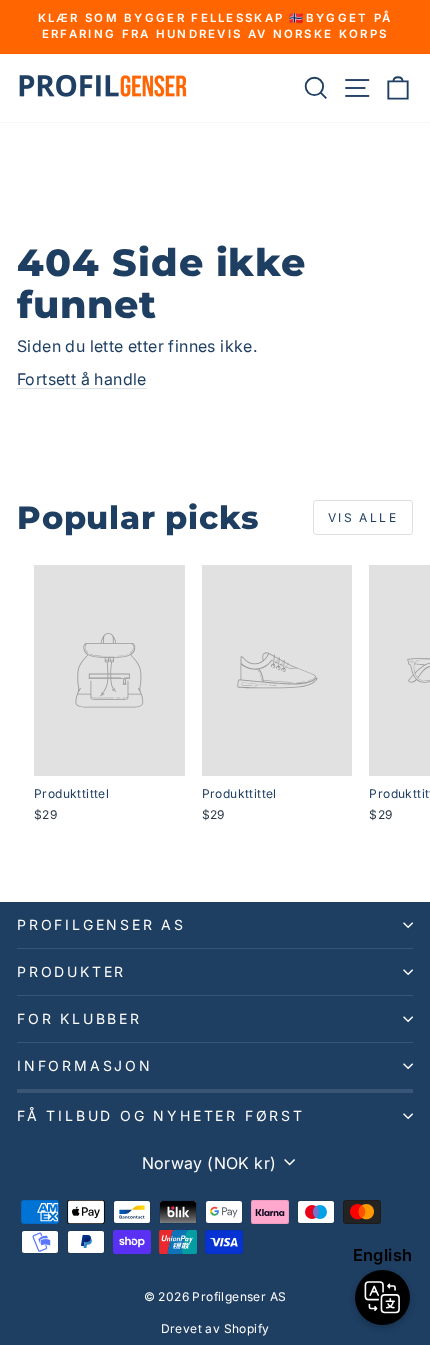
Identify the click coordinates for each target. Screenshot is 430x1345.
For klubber (79, 1018)
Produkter (71, 971)
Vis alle (363, 517)
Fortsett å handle (82, 379)
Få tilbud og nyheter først (161, 1115)
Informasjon (85, 1065)
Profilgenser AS (101, 924)
